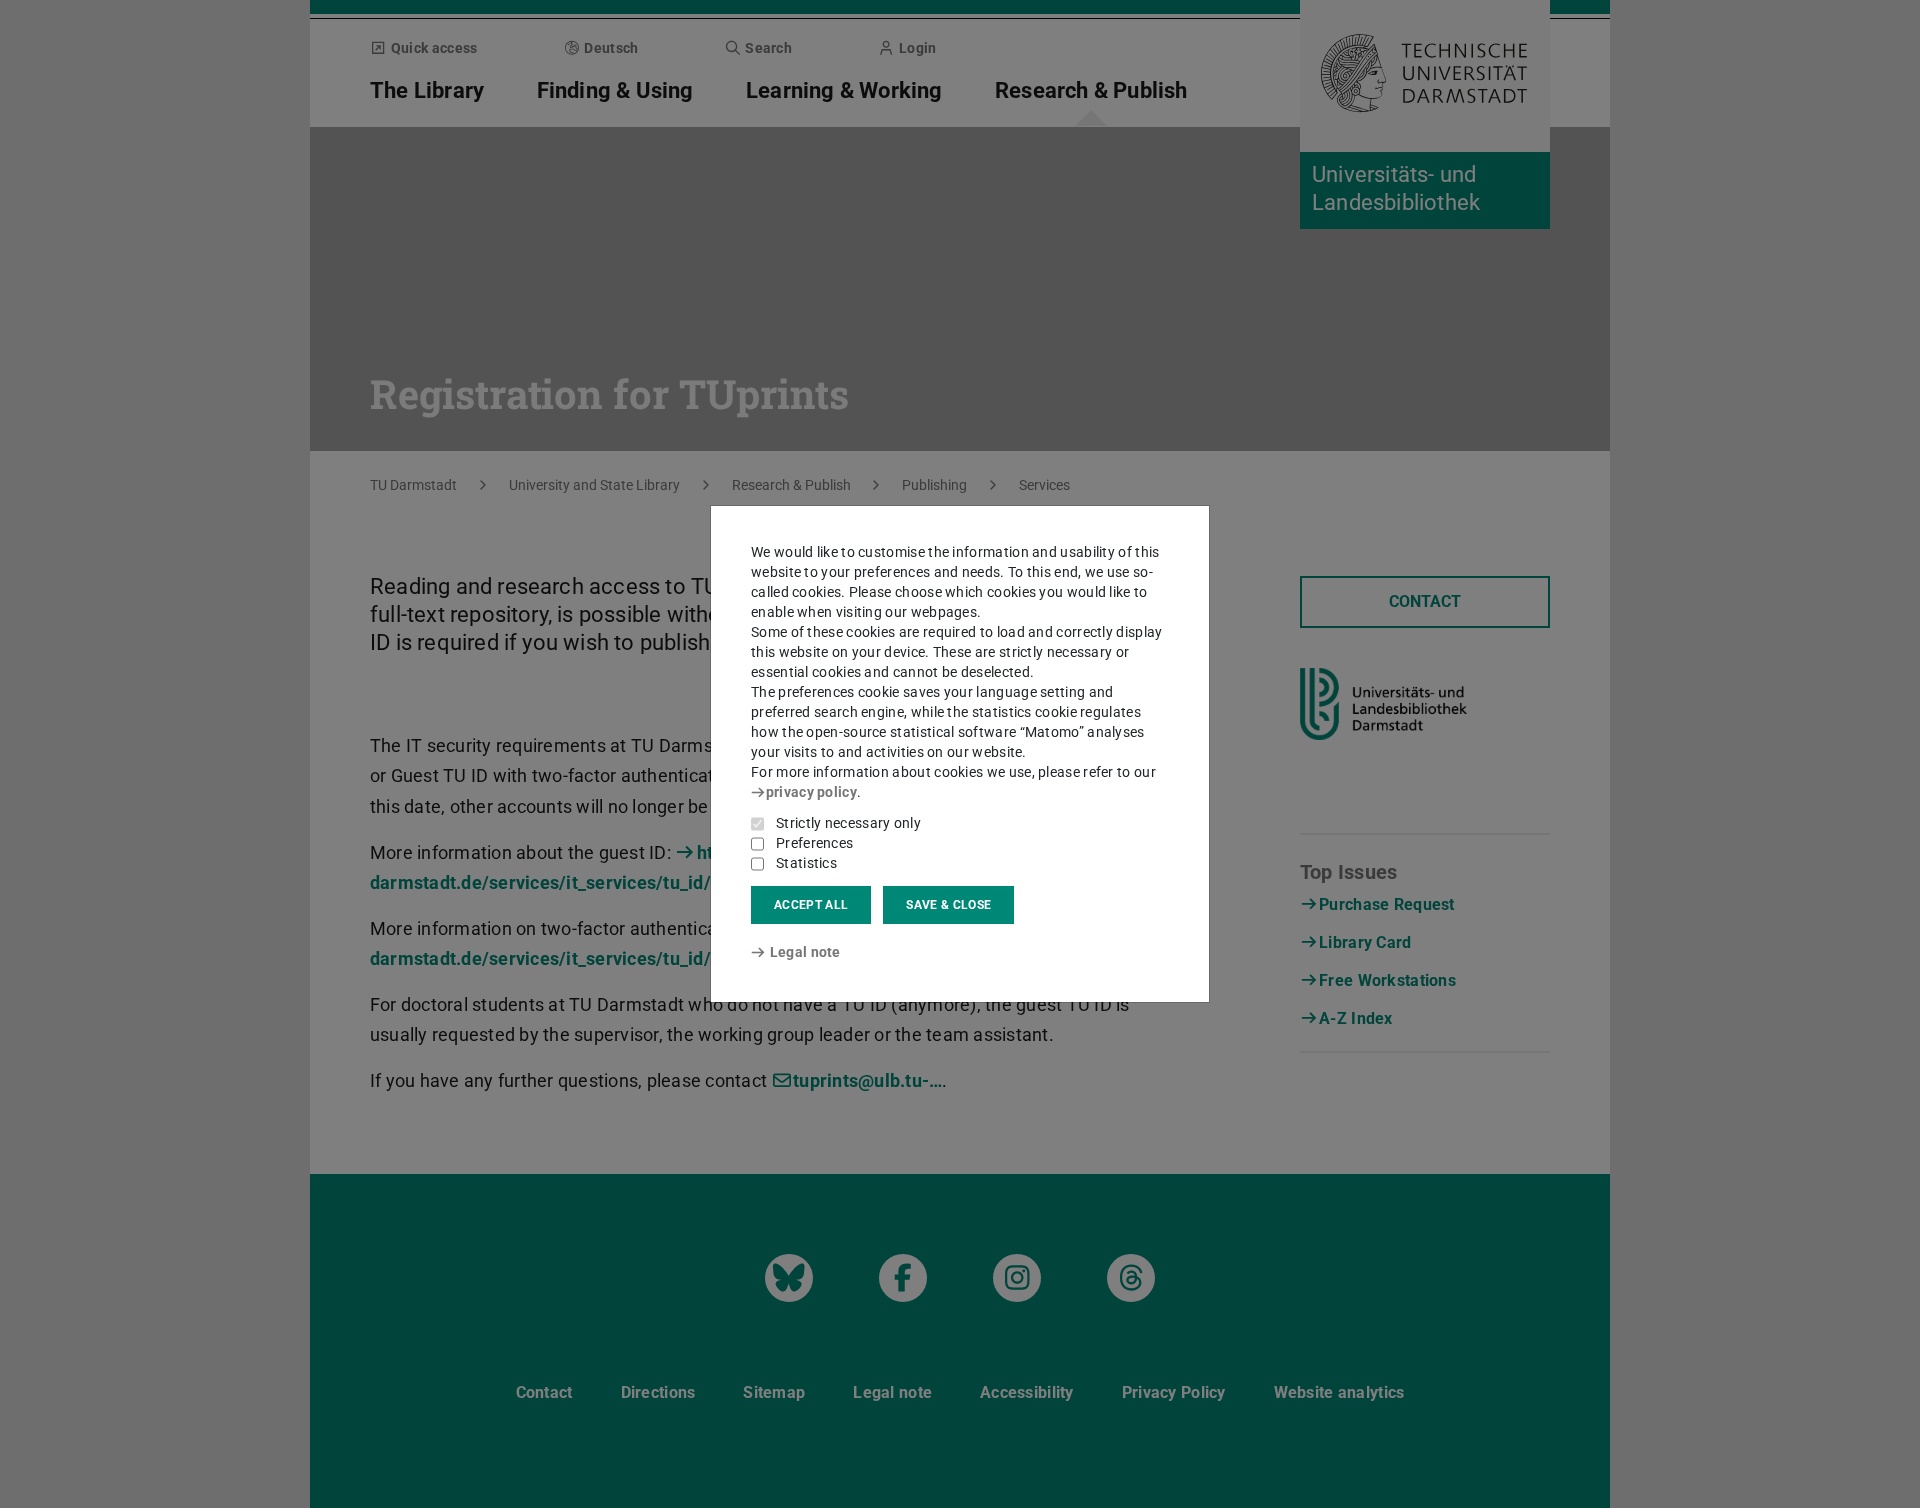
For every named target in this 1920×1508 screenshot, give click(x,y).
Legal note (805, 952)
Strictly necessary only (848, 823)
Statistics (806, 863)
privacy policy (811, 792)
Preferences (814, 843)
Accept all (811, 905)
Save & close (948, 905)
